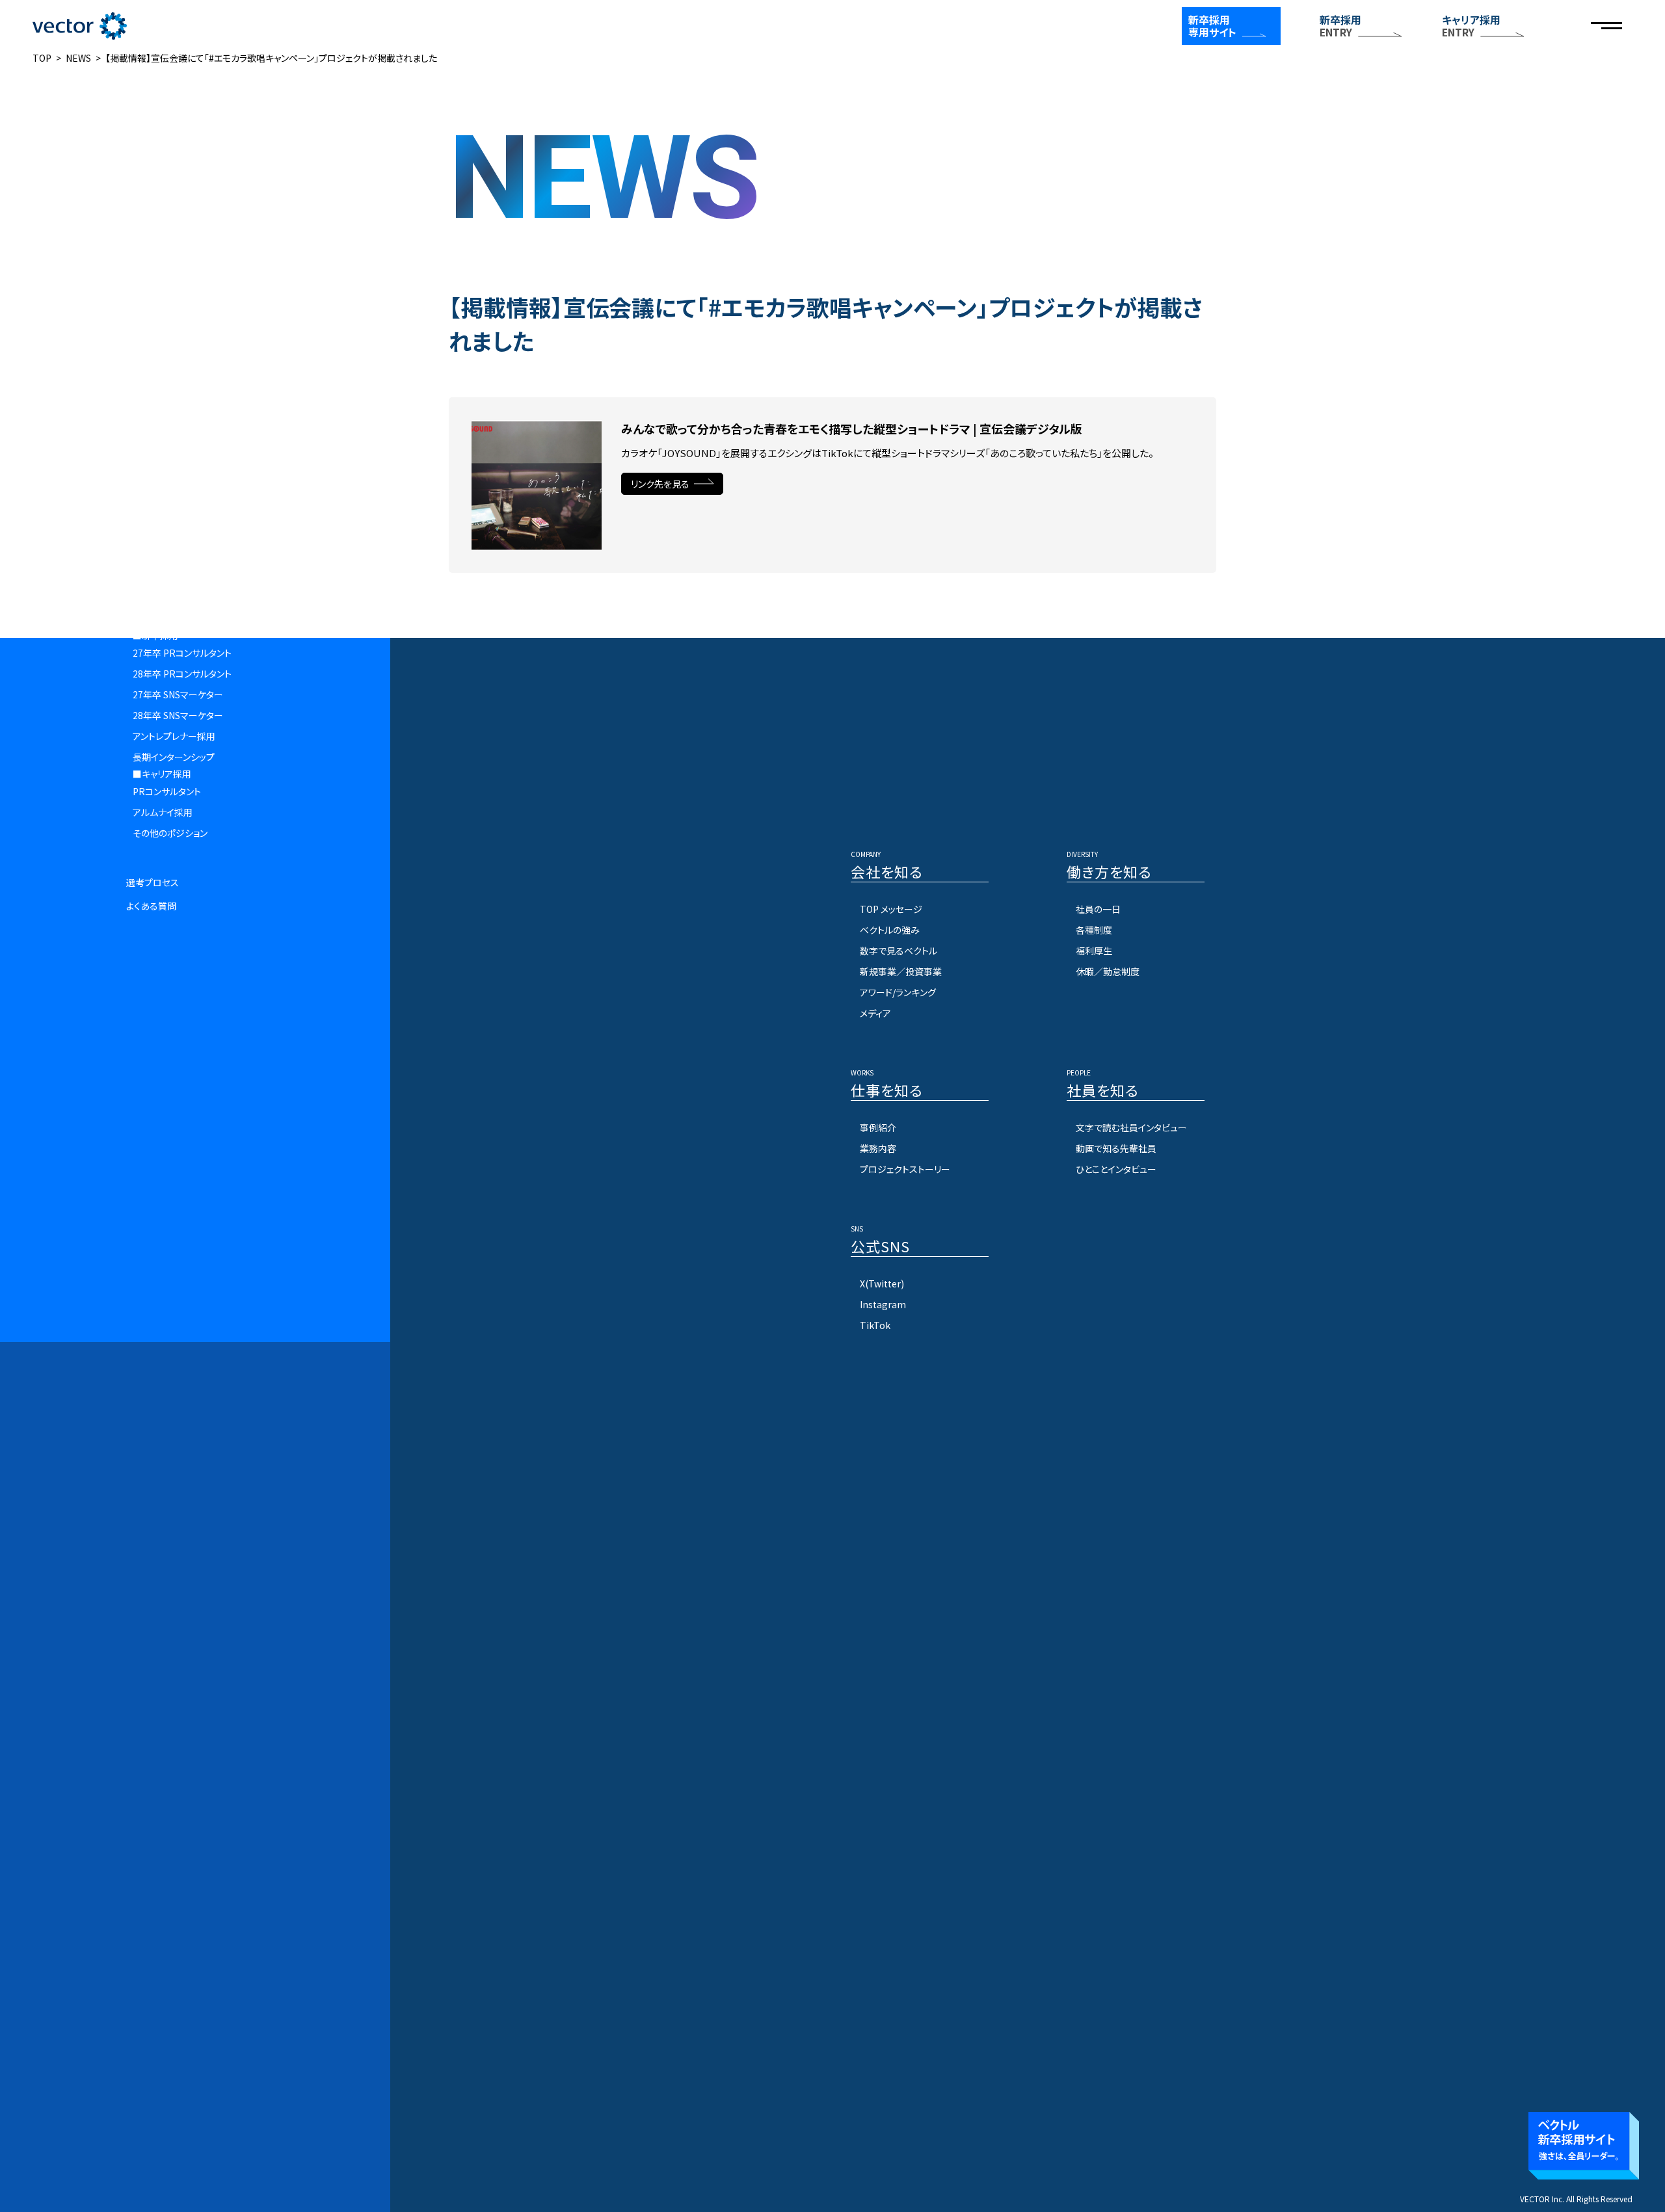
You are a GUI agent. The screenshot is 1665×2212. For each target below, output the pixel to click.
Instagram (883, 1304)
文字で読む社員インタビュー (1131, 1127)
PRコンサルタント (167, 791)
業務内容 (878, 1148)
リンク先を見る (660, 484)
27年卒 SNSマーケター (178, 694)
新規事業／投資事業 (901, 971)
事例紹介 (878, 1127)
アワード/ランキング (898, 992)
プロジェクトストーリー (905, 1169)
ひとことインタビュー (1116, 1169)
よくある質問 (151, 906)
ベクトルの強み (890, 930)
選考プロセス (153, 882)
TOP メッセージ (891, 909)
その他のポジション (170, 833)
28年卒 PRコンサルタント (182, 674)
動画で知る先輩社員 (1116, 1148)
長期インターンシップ (174, 757)
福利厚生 (1094, 951)
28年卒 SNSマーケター (178, 715)
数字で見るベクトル (899, 951)
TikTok (875, 1325)
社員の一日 (1098, 909)
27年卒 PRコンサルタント (182, 653)
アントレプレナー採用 (174, 736)
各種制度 (1094, 930)
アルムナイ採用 (163, 812)
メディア (875, 1013)
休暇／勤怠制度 (1108, 971)
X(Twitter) (882, 1284)
